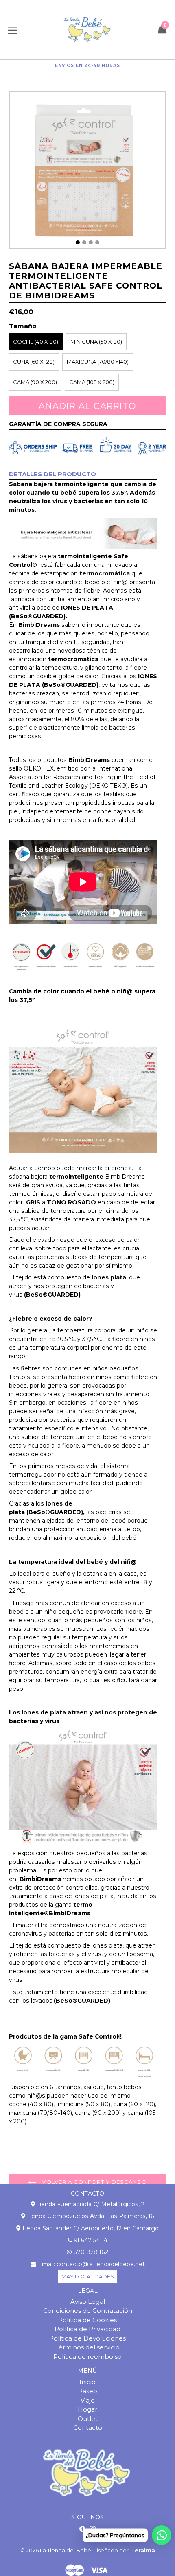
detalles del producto (52, 474)
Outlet (88, 2419)
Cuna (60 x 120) (34, 362)
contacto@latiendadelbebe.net (101, 2264)
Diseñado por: (124, 2550)
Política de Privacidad (87, 2329)
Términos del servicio (87, 2347)
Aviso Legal (88, 2302)
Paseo (88, 2391)
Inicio (87, 2382)
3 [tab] (91, 242)
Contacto (88, 2428)
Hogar (87, 2409)
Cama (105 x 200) (92, 382)
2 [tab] (84, 242)
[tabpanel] (87, 172)
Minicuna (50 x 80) (96, 342)
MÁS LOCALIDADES (88, 2276)
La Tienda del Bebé (66, 2550)
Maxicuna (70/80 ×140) (98, 362)
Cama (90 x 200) (35, 382)
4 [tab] (97, 242)
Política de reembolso (87, 2357)
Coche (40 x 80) (36, 342)
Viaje (88, 2400)
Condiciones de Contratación (88, 2311)
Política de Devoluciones (87, 2338)
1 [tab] (78, 242)
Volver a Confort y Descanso (93, 2182)
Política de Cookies (87, 2320)
